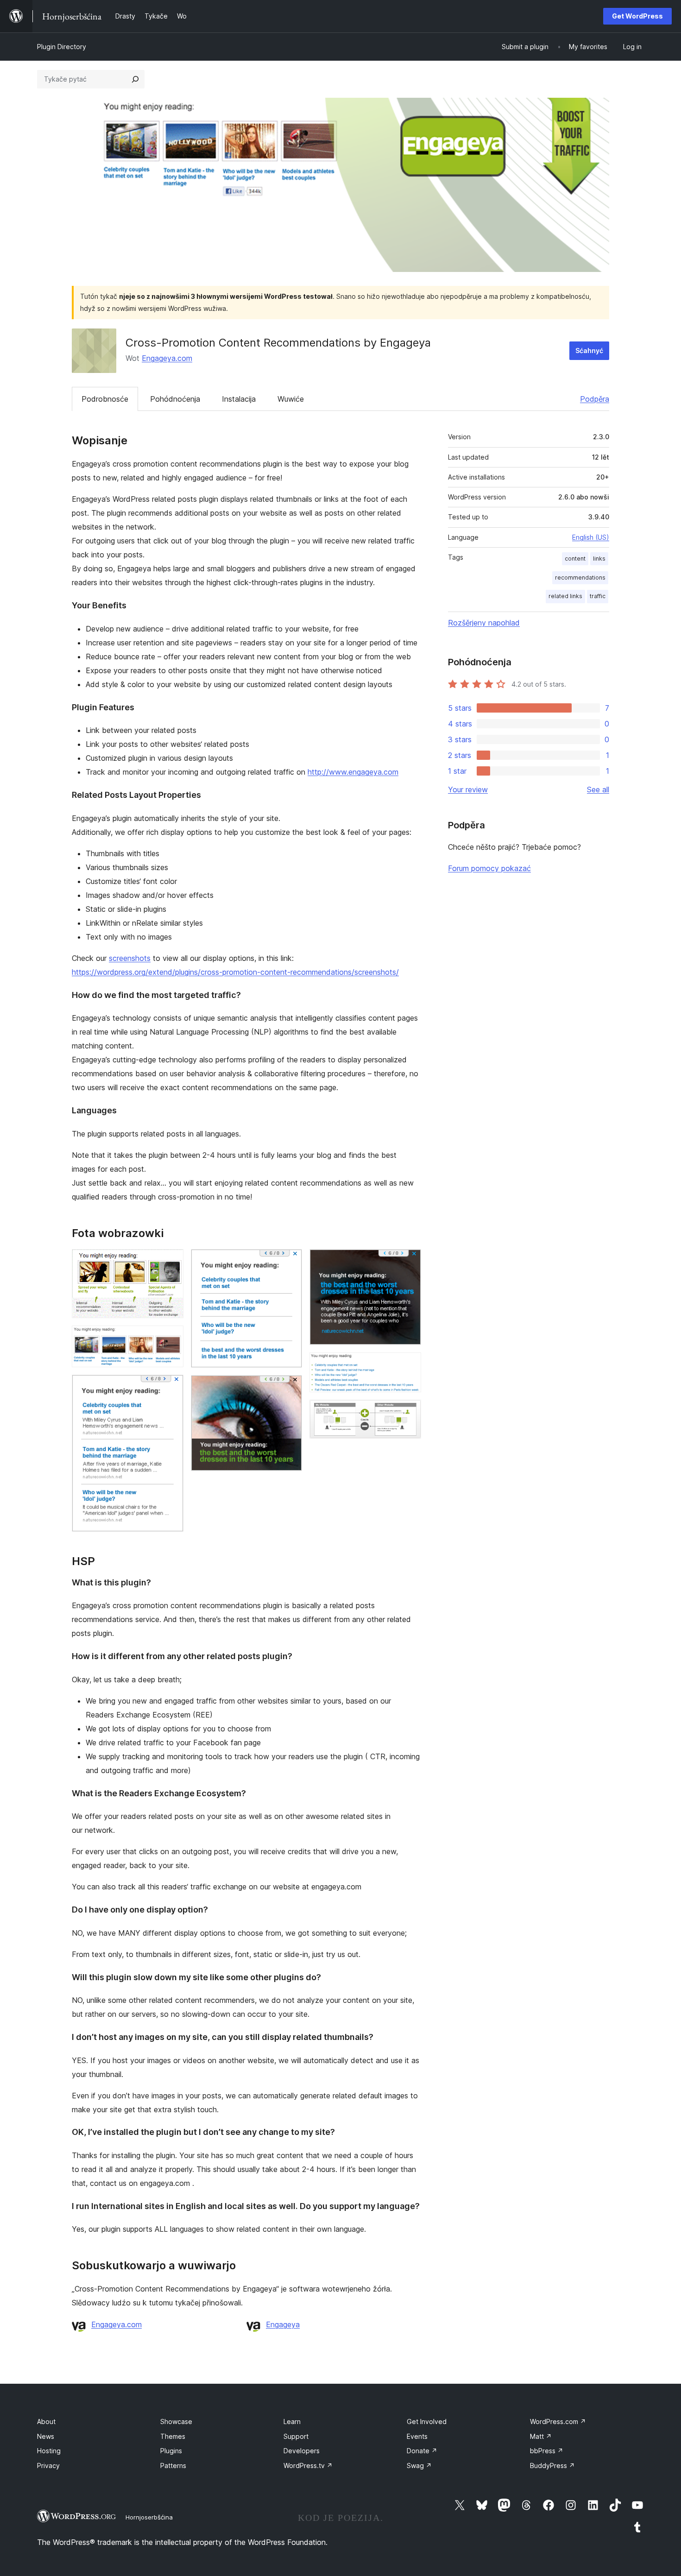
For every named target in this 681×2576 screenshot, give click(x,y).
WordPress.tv (308, 2466)
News (46, 2436)
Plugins (171, 2451)
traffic (598, 596)
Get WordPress (637, 16)
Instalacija (239, 399)
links (599, 559)
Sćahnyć (589, 350)
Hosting (49, 2451)
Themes (173, 2436)
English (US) (591, 537)
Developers (302, 2451)
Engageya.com (167, 358)
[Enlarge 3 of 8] (171, 1387)
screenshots (130, 958)
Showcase (176, 2421)
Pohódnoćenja (175, 399)
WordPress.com (558, 2421)
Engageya (283, 2324)
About (46, 2421)
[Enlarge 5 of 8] (290, 1388)
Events (417, 2436)
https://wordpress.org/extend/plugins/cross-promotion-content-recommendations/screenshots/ (235, 972)
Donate (422, 2451)
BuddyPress (552, 2466)
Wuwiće (291, 399)
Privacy (48, 2466)
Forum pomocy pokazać (489, 868)
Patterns (173, 2466)
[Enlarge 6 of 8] (409, 1262)
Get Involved (427, 2421)
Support (296, 2436)
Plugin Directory (62, 47)
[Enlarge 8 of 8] (409, 1412)
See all (598, 789)
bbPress (547, 2451)
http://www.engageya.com (353, 772)
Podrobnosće (105, 399)
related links (565, 596)
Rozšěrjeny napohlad (484, 623)
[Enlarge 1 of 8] (171, 1262)
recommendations (580, 578)
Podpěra (595, 399)
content (575, 559)
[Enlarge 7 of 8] (409, 1365)
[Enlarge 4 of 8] (290, 1262)
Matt (541, 2436)
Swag (419, 2466)
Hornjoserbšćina (149, 2517)
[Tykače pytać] (135, 79)
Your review (468, 789)
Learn (292, 2421)
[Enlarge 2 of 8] (171, 1338)
